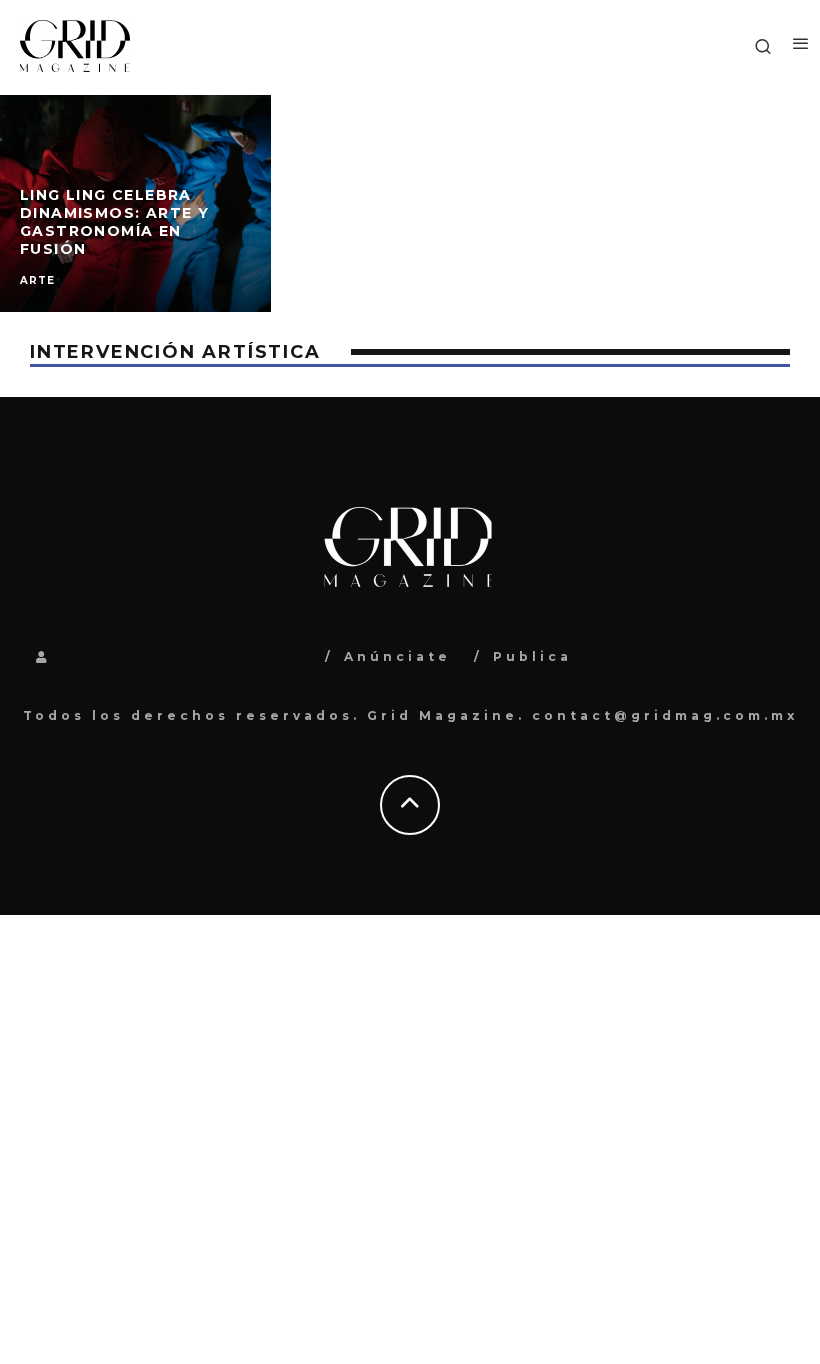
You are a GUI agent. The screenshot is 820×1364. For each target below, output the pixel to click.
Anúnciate (397, 656)
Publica (532, 656)
